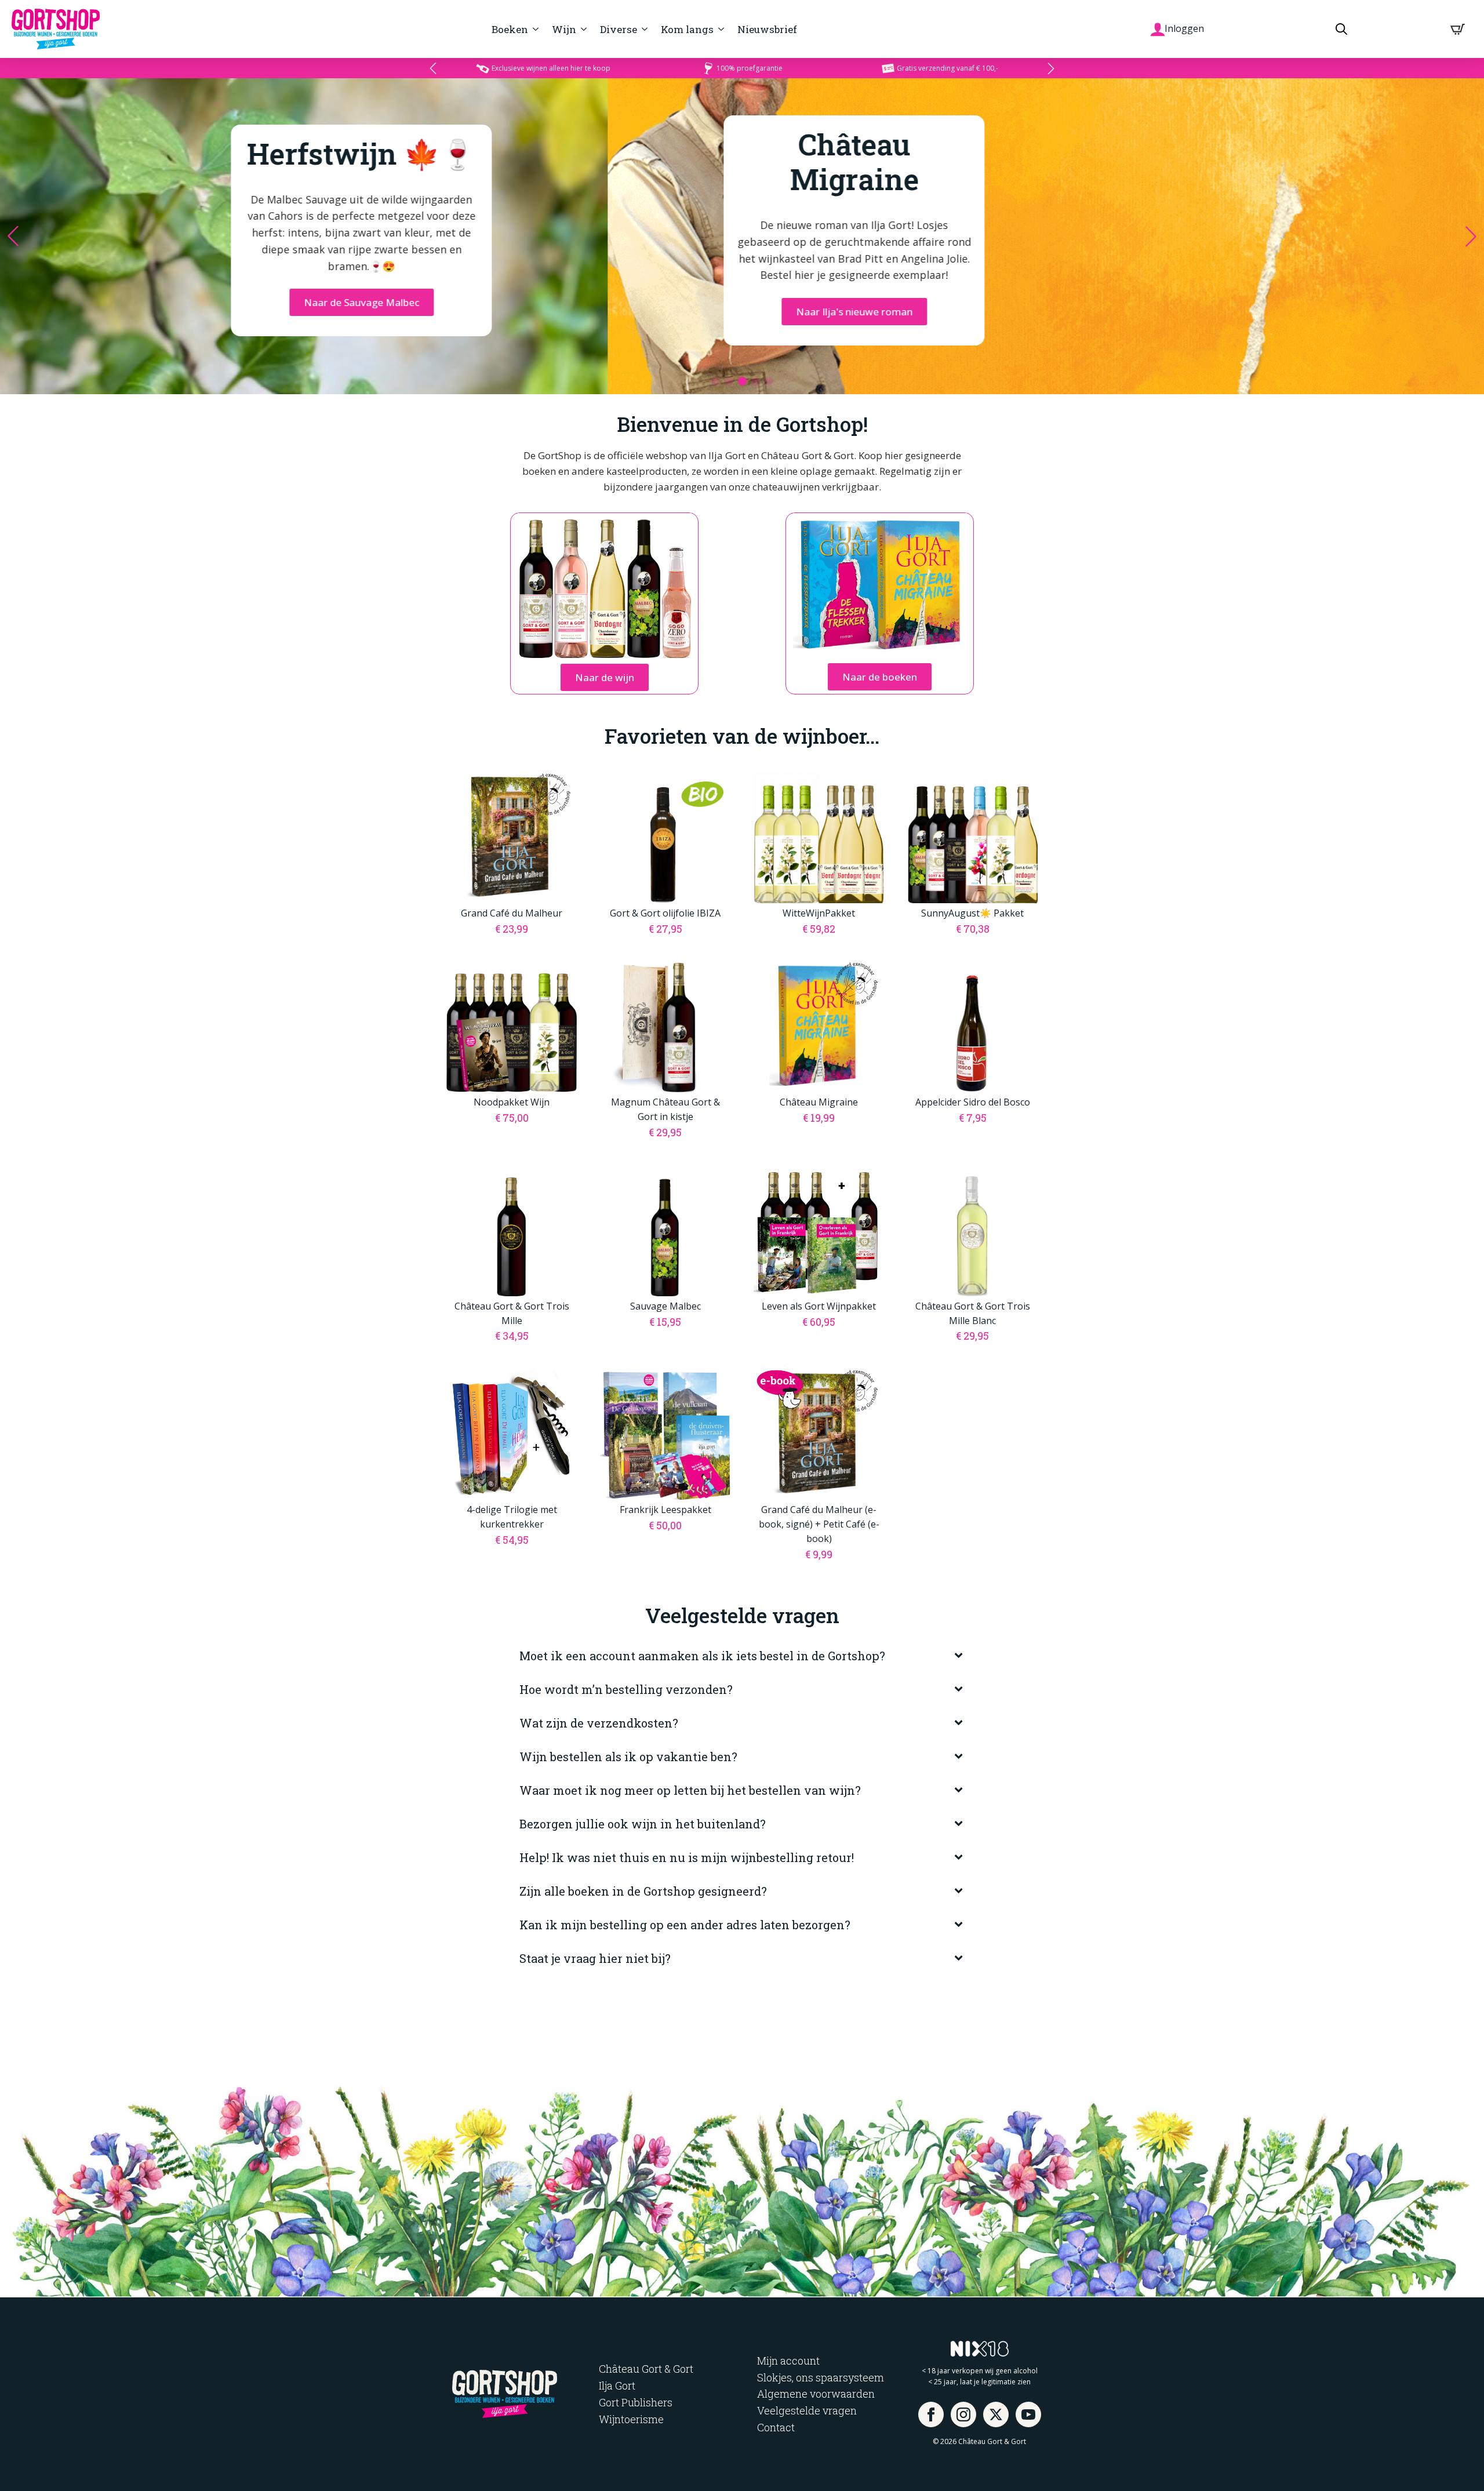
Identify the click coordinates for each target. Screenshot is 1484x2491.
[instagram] (963, 2415)
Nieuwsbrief (767, 29)
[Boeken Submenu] (534, 29)
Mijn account (788, 2361)
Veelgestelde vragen (807, 2410)
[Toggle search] (1341, 29)
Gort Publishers (636, 2402)
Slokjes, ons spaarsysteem (821, 2377)
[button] (433, 68)
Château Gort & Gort (646, 2369)
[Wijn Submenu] (582, 29)
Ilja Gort (617, 2385)
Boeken (510, 29)
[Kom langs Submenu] (720, 29)
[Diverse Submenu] (643, 29)
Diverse (619, 29)
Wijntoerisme (631, 2419)
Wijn (564, 29)
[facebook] (931, 2415)
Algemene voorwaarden (816, 2394)
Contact (776, 2427)
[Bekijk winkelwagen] (1458, 29)
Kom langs (687, 29)
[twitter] (996, 2415)
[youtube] (1028, 2415)
